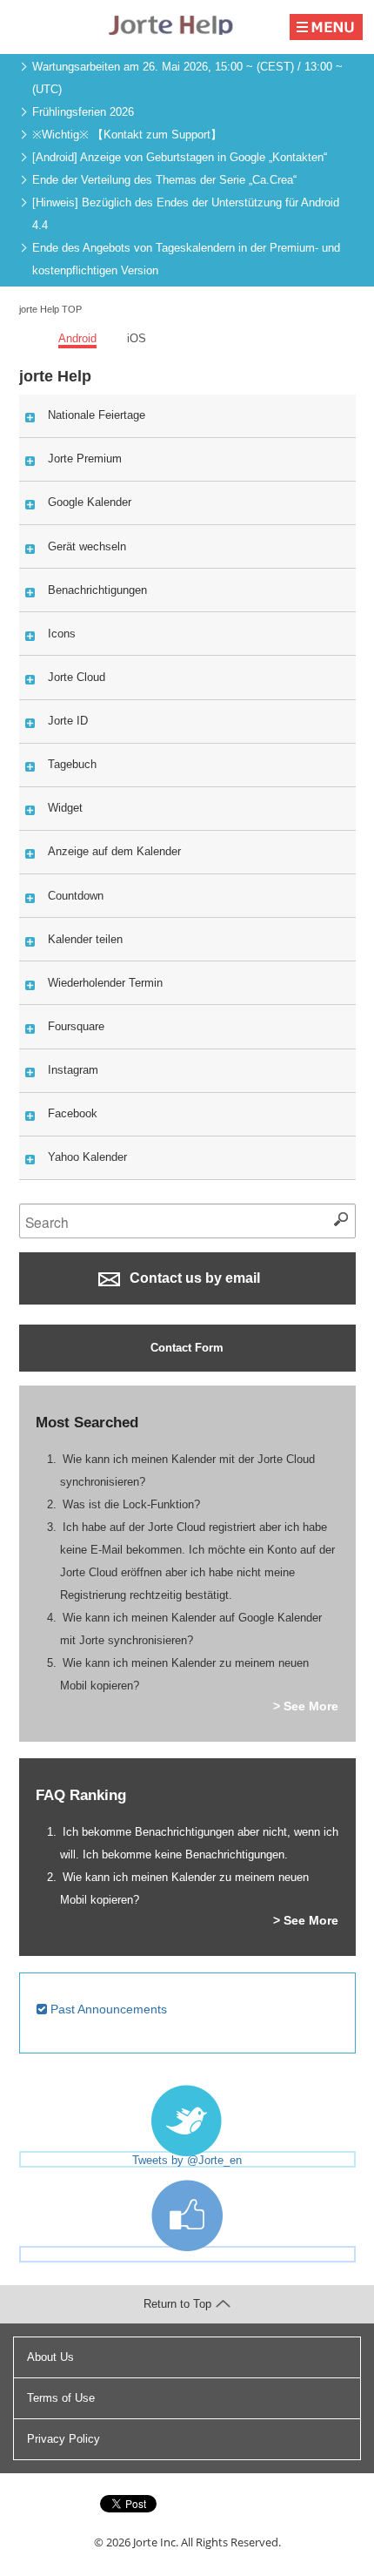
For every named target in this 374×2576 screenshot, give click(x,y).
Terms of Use (61, 2398)
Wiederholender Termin (105, 983)
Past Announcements (107, 2009)
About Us (50, 2357)
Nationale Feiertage (97, 415)
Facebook (73, 1113)
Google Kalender (90, 502)
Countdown (76, 896)
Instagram (73, 1070)
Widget (65, 808)
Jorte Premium (85, 459)
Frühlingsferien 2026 (83, 112)
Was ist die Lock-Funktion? (131, 1504)
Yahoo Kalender (87, 1157)
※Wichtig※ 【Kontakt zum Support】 (127, 135)
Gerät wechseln (87, 546)
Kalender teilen (85, 939)
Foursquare (76, 1026)
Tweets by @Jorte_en (187, 2160)
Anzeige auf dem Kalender (114, 851)
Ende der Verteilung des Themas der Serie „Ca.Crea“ (164, 180)
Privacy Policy (63, 2439)
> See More (306, 1706)
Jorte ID (68, 721)
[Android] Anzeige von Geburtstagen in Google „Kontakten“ (180, 157)
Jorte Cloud (77, 677)
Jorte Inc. (156, 2542)
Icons (62, 634)
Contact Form (187, 1348)
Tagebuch (72, 764)
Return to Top (177, 2304)
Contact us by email (193, 1278)
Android (77, 338)
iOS (137, 338)
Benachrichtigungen (97, 590)
